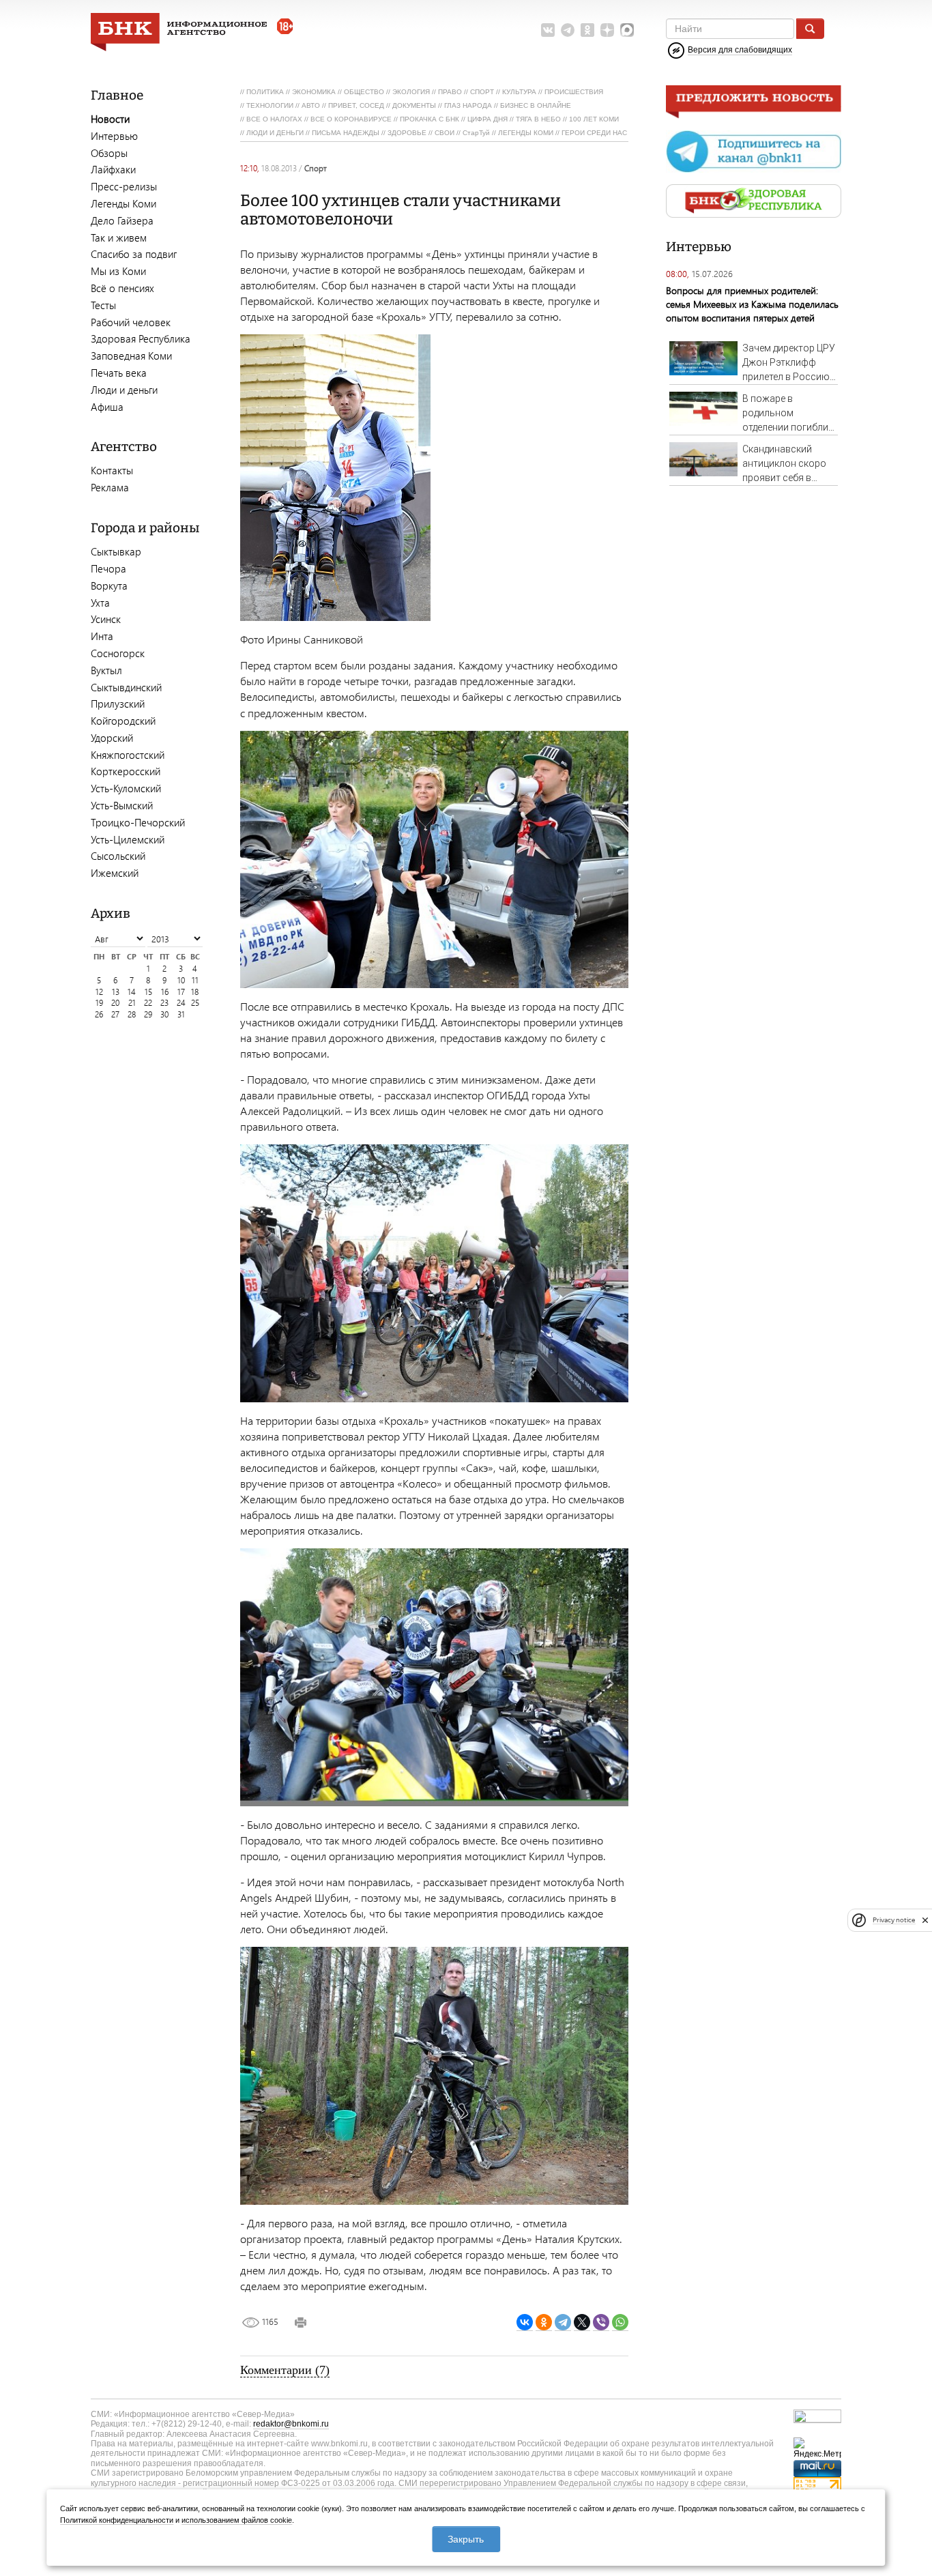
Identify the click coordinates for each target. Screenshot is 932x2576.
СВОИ (445, 133)
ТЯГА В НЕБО (538, 119)
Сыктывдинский (126, 687)
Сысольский (118, 856)
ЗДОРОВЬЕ (407, 133)
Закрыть (466, 2539)
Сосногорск (118, 653)
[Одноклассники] (544, 2322)
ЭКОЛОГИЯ (411, 92)
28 (132, 1014)
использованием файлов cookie (237, 2520)
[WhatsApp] (620, 2322)
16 (165, 992)
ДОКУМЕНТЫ (414, 105)
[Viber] (601, 2322)
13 (116, 992)
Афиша (107, 407)
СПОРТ (482, 92)
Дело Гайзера (122, 220)
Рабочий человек (131, 322)
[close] (925, 1920)
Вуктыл (106, 670)
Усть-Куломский (126, 788)
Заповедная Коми (131, 356)
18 (195, 992)
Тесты (103, 305)
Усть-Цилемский (128, 839)
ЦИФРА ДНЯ (487, 119)
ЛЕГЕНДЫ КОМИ (526, 133)
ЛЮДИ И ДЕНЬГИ (275, 133)
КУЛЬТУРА (519, 92)
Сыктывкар (116, 551)
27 (115, 1014)
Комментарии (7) (285, 2370)
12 (99, 992)
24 (181, 1003)
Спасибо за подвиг (134, 254)
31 (181, 1014)
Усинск (106, 619)
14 (132, 992)
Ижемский (115, 873)
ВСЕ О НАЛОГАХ (274, 119)
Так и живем (119, 237)
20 (115, 1003)
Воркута (109, 585)
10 (181, 980)
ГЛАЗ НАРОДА (468, 105)
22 (148, 1003)
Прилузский (118, 704)
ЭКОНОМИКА (314, 92)
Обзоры (109, 153)
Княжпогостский (128, 755)
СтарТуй (476, 133)
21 (132, 1003)
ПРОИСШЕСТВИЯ (574, 92)
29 (148, 1014)
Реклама (110, 487)
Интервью (114, 136)
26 (99, 1014)
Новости (110, 119)
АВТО (311, 105)
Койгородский (123, 721)
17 (181, 992)
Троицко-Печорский (138, 822)
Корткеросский (126, 771)
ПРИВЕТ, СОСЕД (356, 105)
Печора (108, 568)
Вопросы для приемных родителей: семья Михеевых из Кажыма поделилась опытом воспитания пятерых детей (752, 304)
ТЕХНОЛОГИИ (270, 105)
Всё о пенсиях (122, 288)
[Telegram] (563, 2322)
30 (164, 1014)
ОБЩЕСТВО (364, 92)
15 (148, 992)
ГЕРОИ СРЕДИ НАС (594, 133)
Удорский (112, 738)
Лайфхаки (113, 169)
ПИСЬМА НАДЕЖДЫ (346, 133)
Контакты (112, 470)
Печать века (119, 373)
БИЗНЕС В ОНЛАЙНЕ (536, 105)
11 (195, 980)
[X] (582, 2322)
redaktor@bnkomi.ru (291, 2424)
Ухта (100, 603)
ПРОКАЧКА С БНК (429, 119)
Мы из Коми (118, 271)
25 (195, 1003)
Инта (102, 636)
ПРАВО (450, 92)
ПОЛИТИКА (265, 92)
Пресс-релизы (124, 186)
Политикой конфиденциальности (117, 2520)
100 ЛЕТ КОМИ (594, 119)
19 (99, 1003)
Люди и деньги (124, 390)
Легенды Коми (123, 203)
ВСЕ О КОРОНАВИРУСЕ (351, 119)
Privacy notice (894, 1920)
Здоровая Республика (141, 338)
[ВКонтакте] (525, 2322)
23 (164, 1003)
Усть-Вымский (122, 805)
